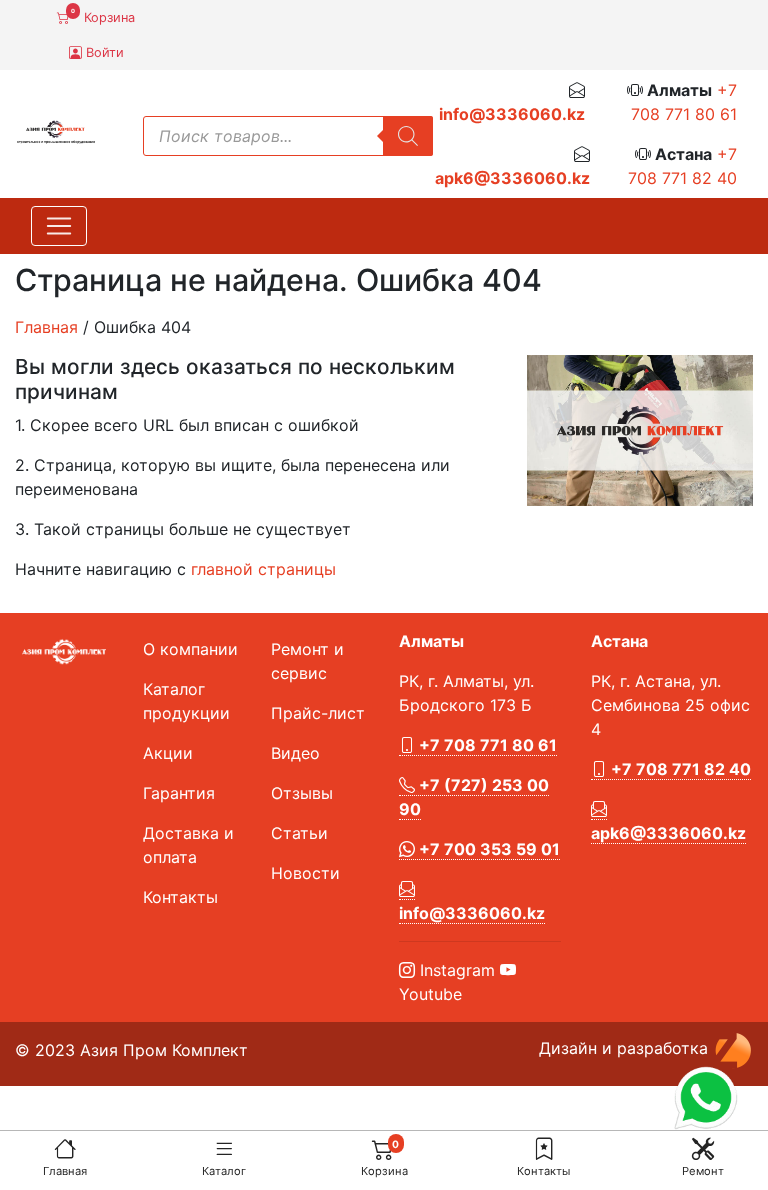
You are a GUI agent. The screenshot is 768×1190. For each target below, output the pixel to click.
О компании (190, 649)
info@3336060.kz (512, 114)
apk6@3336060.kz (512, 178)
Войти (103, 52)
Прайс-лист (318, 713)
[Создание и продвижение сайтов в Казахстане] (733, 1048)
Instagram (455, 970)
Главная (65, 1171)
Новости (305, 873)
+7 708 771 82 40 (679, 769)
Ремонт (703, 1171)
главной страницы (263, 569)
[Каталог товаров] (224, 1148)
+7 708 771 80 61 (486, 745)
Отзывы (302, 793)
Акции (168, 753)
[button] (544, 1148)
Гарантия (179, 793)
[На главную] (65, 1148)
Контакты (543, 1171)
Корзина (103, 16)
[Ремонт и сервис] (703, 1148)
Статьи (299, 833)
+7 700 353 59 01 (487, 849)
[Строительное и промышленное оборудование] (56, 130)
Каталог (224, 1171)
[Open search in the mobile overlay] (288, 136)
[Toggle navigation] (59, 226)
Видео (295, 753)
